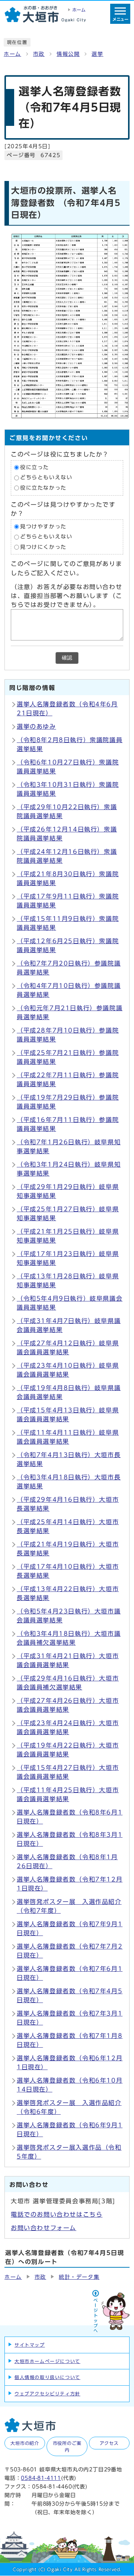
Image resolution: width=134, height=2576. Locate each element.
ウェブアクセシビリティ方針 (47, 2394)
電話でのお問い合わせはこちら (57, 2214)
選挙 (97, 54)
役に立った (35, 467)
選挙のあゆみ (36, 726)
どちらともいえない (46, 478)
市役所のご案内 (67, 2446)
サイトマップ (30, 2345)
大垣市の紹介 (25, 2443)
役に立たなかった (43, 488)
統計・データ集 (79, 2277)
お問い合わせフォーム (44, 2228)
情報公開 (68, 54)
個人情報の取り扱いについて (47, 2377)
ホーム (12, 54)
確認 (67, 658)
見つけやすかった (43, 527)
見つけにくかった (43, 547)
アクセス (109, 2443)
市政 (39, 54)
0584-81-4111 (41, 2478)
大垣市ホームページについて (47, 2361)
